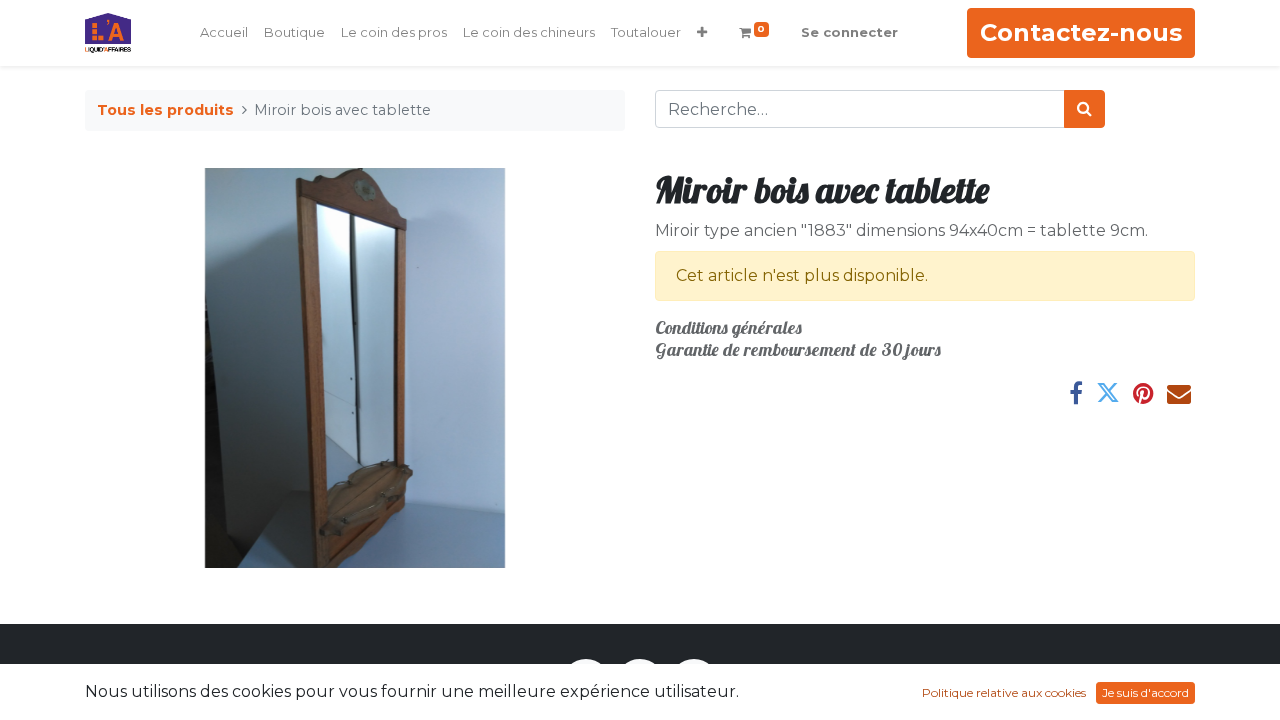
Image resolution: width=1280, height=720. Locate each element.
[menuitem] (224, 33)
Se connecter (849, 32)
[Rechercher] (1084, 109)
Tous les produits (165, 110)
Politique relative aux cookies (1004, 692)
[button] (702, 33)
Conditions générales (728, 327)
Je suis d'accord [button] (1145, 692)
